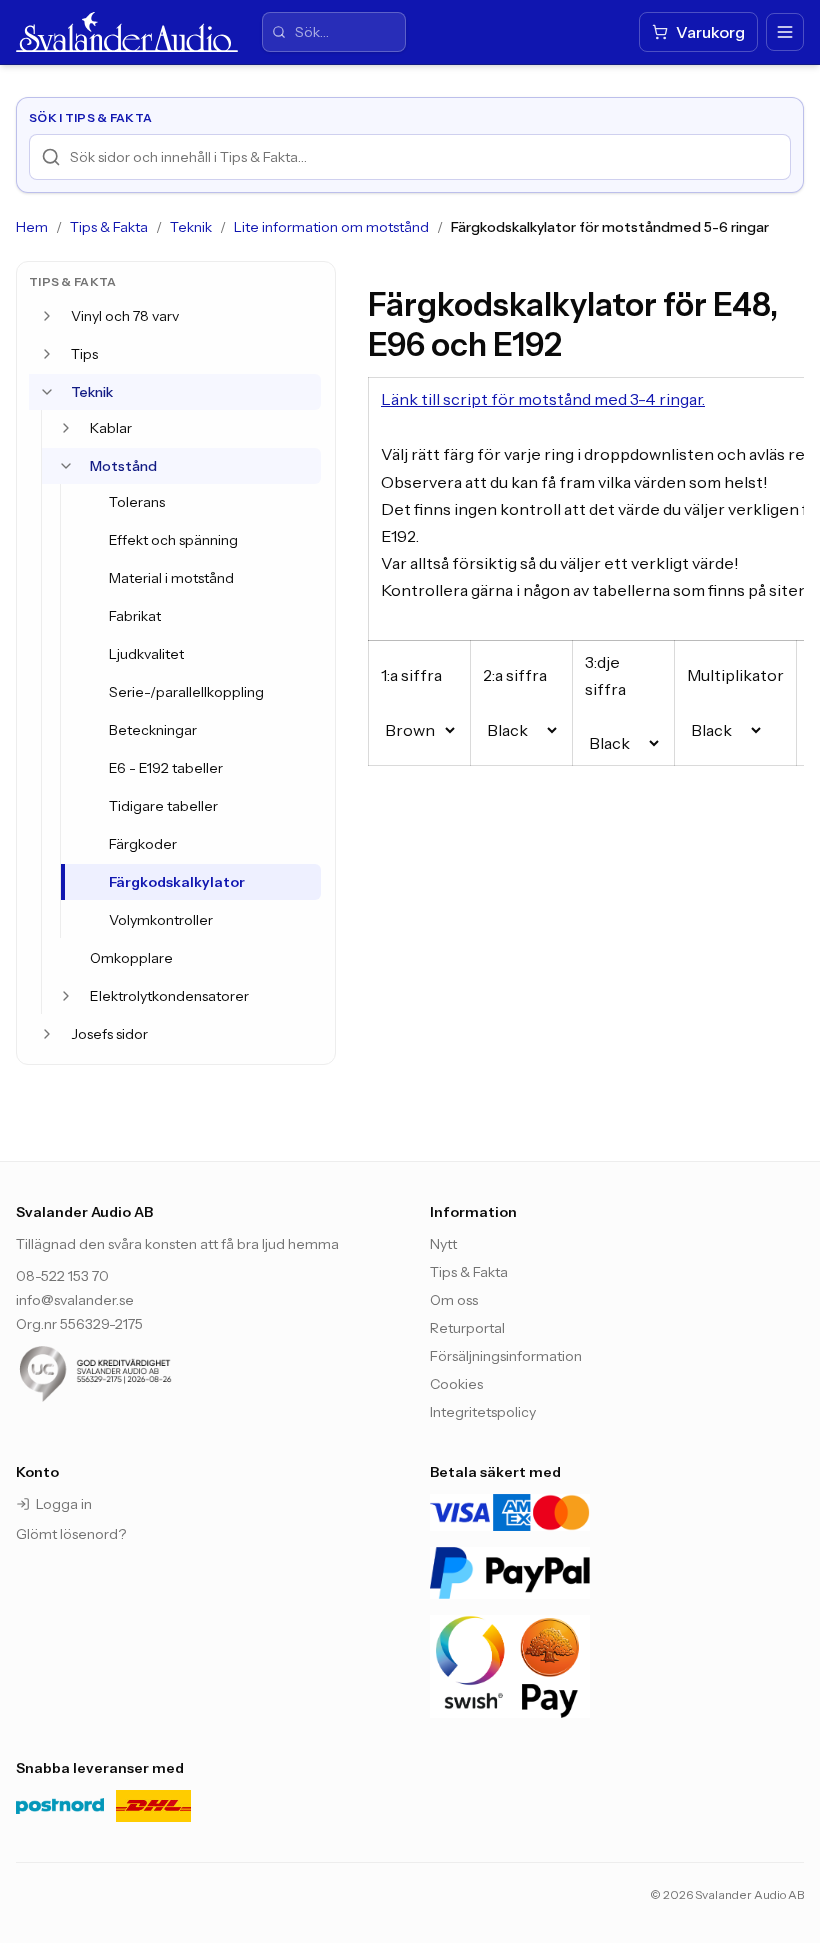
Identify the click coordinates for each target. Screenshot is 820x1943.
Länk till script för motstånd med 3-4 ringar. (543, 399)
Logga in (64, 1504)
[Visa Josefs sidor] (47, 1034)
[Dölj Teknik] (47, 392)
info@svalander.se (75, 1300)
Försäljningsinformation (506, 1356)
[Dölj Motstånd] (66, 466)
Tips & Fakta (109, 227)
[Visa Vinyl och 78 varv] (47, 316)
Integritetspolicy (483, 1412)
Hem (32, 227)
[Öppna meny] (785, 32)
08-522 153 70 (62, 1276)
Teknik (191, 227)
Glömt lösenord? (71, 1534)
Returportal (467, 1328)
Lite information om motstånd (331, 227)
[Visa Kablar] (66, 428)
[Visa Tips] (47, 354)
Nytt (443, 1244)
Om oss (454, 1300)
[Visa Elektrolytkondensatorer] (66, 996)
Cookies (456, 1384)
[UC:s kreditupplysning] (136, 1374)
